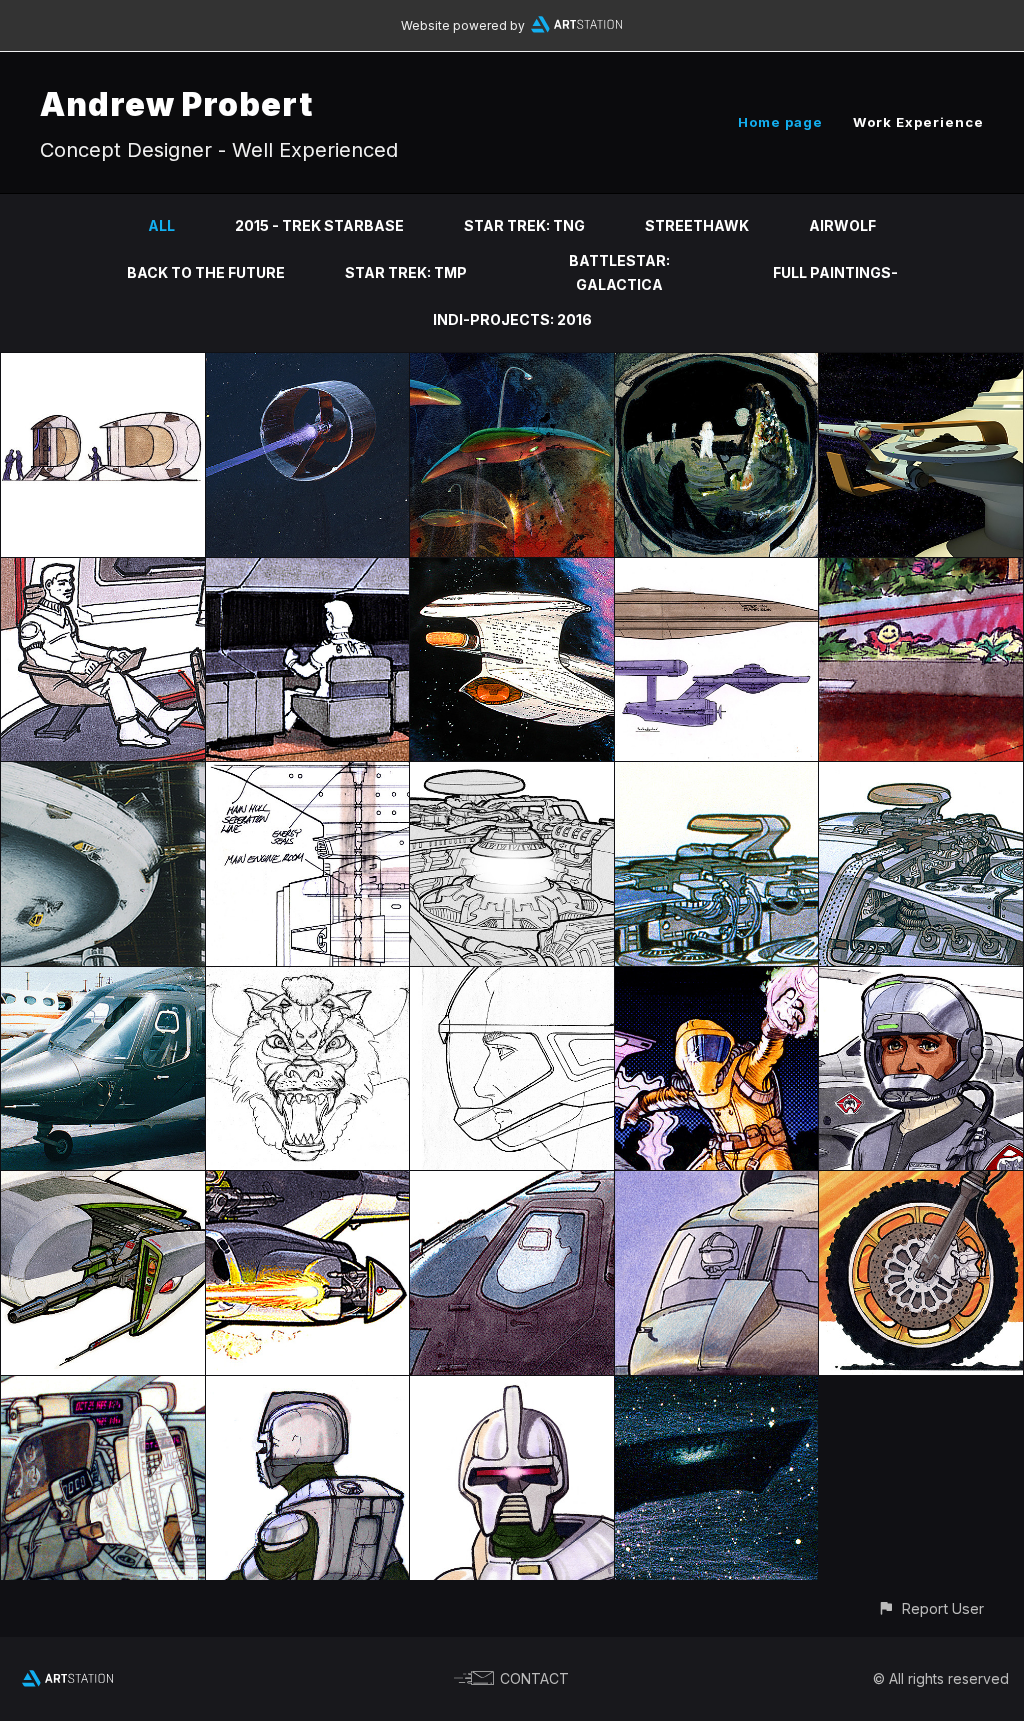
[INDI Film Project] (103, 364)
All (161, 225)
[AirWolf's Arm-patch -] (308, 978)
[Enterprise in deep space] (717, 1387)
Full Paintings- (835, 272)
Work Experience (918, 122)
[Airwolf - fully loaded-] (717, 1182)
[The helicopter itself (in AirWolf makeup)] (103, 978)
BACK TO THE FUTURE (206, 272)
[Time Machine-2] (717, 773)
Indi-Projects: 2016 (512, 319)
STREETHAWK (697, 225)
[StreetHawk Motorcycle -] (921, 1182)
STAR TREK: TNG (524, 225)
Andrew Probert (176, 104)
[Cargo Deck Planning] (308, 773)
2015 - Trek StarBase (319, 225)
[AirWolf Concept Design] (512, 1182)
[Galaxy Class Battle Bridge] (103, 569)
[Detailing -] (103, 1182)
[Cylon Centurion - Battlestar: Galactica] (512, 1387)
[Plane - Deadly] (308, 1182)
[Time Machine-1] (921, 773)
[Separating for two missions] (512, 569)
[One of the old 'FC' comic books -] (717, 978)
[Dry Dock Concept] (103, 773)
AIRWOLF (842, 225)
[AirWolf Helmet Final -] (512, 978)
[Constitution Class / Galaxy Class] (717, 569)
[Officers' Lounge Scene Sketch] (921, 569)
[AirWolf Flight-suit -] (921, 978)
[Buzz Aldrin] (717, 364)
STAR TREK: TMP (406, 272)
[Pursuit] (308, 364)
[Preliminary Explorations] (512, 773)
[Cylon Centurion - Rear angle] (308, 1387)
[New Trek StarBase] (921, 364)
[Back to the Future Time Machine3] (103, 1387)
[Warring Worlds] (512, 364)
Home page (780, 122)
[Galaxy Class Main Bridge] (308, 569)
